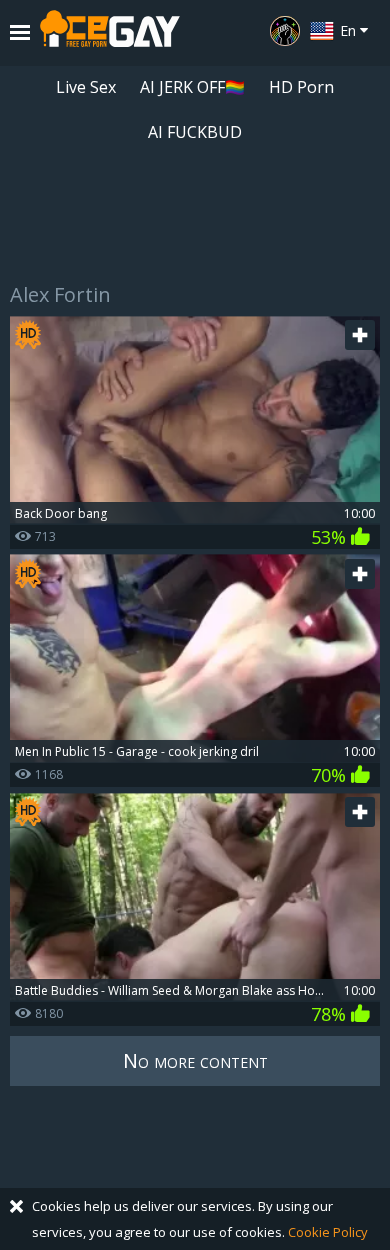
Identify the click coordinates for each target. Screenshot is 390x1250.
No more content (195, 1060)
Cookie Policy (328, 1232)
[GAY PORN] (285, 31)
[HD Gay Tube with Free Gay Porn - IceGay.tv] (110, 33)
